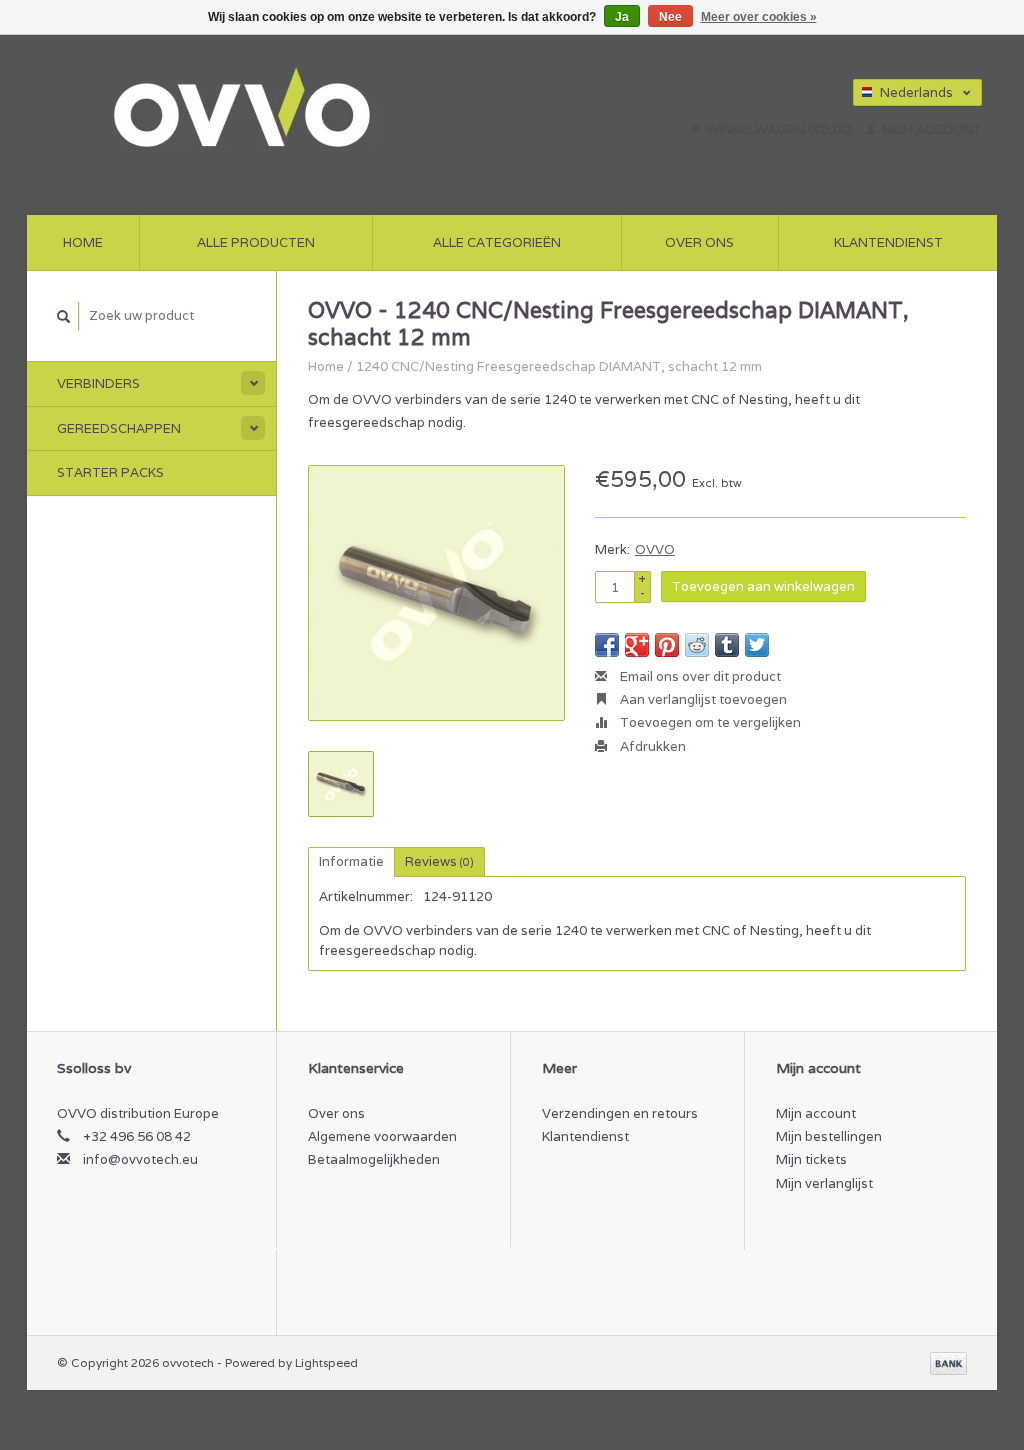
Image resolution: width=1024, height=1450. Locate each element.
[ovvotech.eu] (311, 110)
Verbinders (98, 383)
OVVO (655, 549)
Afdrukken (651, 746)
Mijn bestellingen (829, 1136)
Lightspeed (326, 1362)
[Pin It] (667, 645)
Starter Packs (110, 472)
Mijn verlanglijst (824, 1183)
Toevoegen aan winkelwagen (763, 586)
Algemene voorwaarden (382, 1136)
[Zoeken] (64, 316)
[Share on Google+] (637, 645)
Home (83, 242)
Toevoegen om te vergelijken (709, 722)
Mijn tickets (811, 1159)
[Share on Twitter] (757, 645)
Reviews (439, 861)
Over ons (699, 242)
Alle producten (256, 242)
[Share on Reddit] (697, 645)
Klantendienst (888, 242)
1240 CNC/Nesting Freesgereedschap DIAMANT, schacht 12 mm (559, 366)
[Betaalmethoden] (948, 1362)
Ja (622, 17)
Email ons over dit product (699, 676)
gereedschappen (119, 428)
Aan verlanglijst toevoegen (702, 699)
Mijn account (930, 129)
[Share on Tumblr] (727, 645)
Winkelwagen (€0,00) (779, 129)
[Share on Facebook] (607, 645)
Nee (670, 17)
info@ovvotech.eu (140, 1159)
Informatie (351, 861)
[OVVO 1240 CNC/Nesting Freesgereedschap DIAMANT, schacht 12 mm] (436, 593)
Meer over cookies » (759, 17)
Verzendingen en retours (620, 1113)
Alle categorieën (497, 242)
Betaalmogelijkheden (374, 1159)
